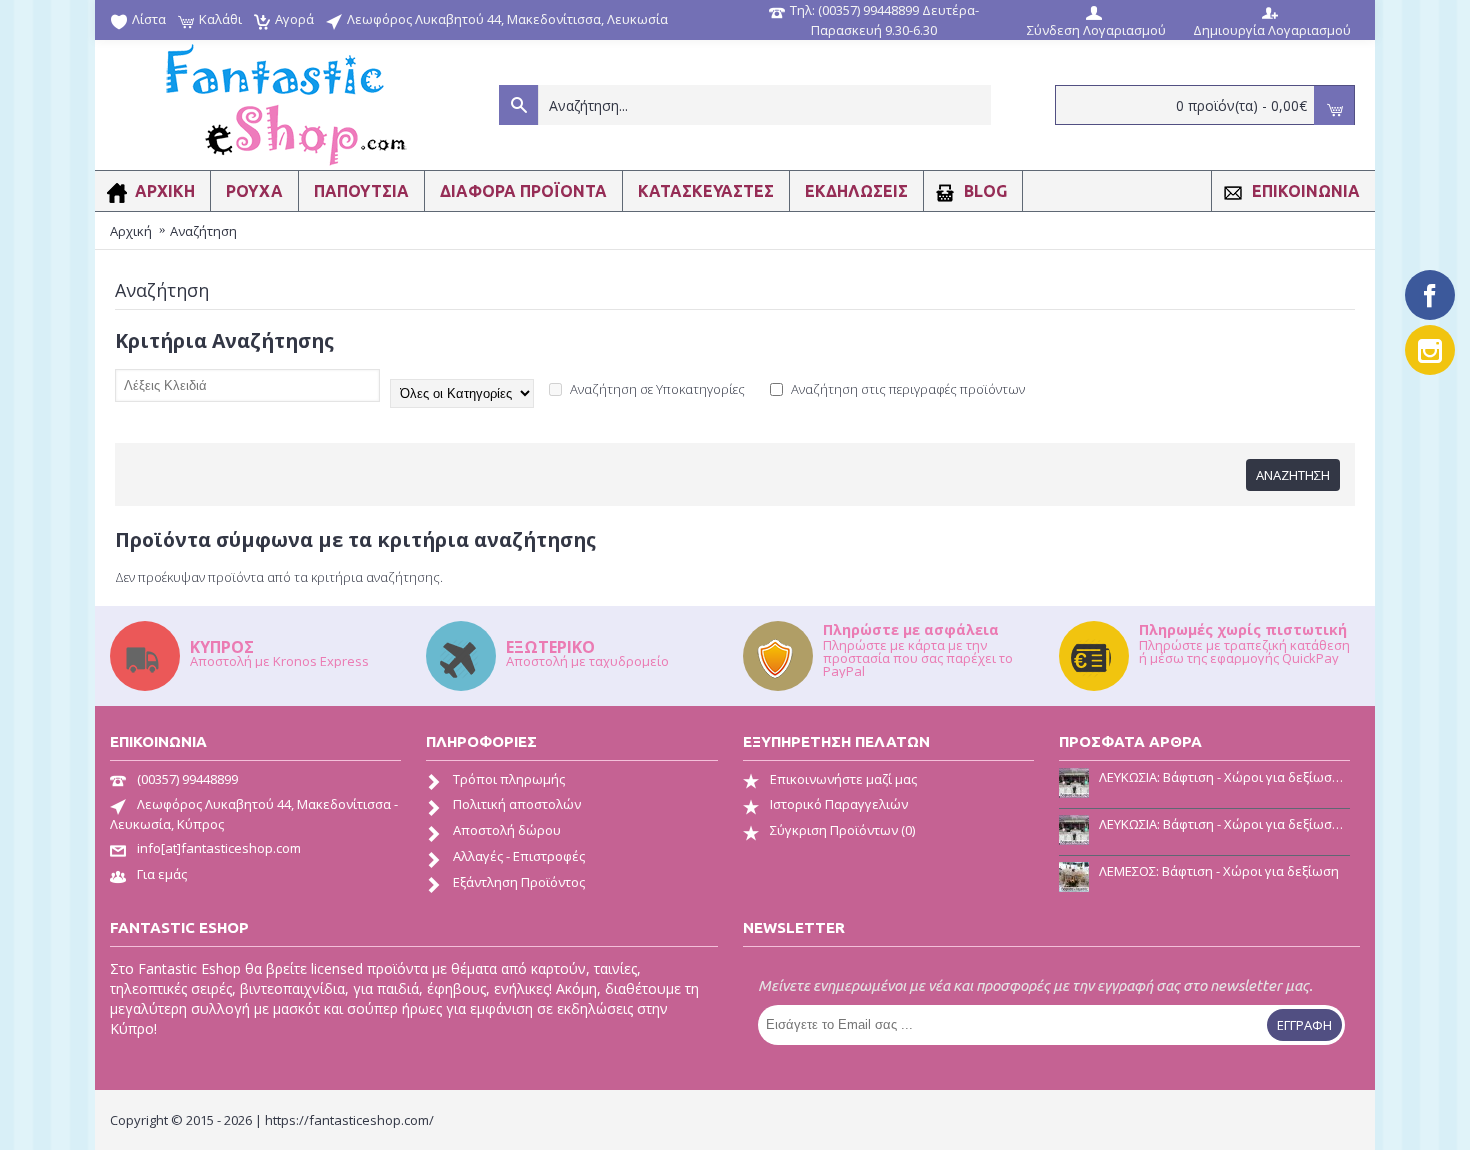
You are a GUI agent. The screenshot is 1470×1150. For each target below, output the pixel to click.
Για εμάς (162, 874)
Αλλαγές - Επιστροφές (519, 856)
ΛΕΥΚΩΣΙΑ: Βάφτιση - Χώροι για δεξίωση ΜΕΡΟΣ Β (1224, 777)
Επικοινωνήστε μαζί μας (843, 779)
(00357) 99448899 (187, 779)
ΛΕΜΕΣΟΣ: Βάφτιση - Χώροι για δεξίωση (1219, 871)
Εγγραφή (1304, 1025)
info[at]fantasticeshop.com (219, 848)
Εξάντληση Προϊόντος (519, 882)
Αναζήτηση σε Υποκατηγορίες (656, 389)
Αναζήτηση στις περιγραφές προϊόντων (906, 389)
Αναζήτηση (203, 231)
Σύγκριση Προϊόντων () (842, 830)
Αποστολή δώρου (507, 830)
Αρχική (131, 231)
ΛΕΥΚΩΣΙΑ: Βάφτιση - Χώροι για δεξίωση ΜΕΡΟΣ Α (1224, 824)
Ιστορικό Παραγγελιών (839, 804)
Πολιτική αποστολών (517, 804)
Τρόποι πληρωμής (509, 779)
